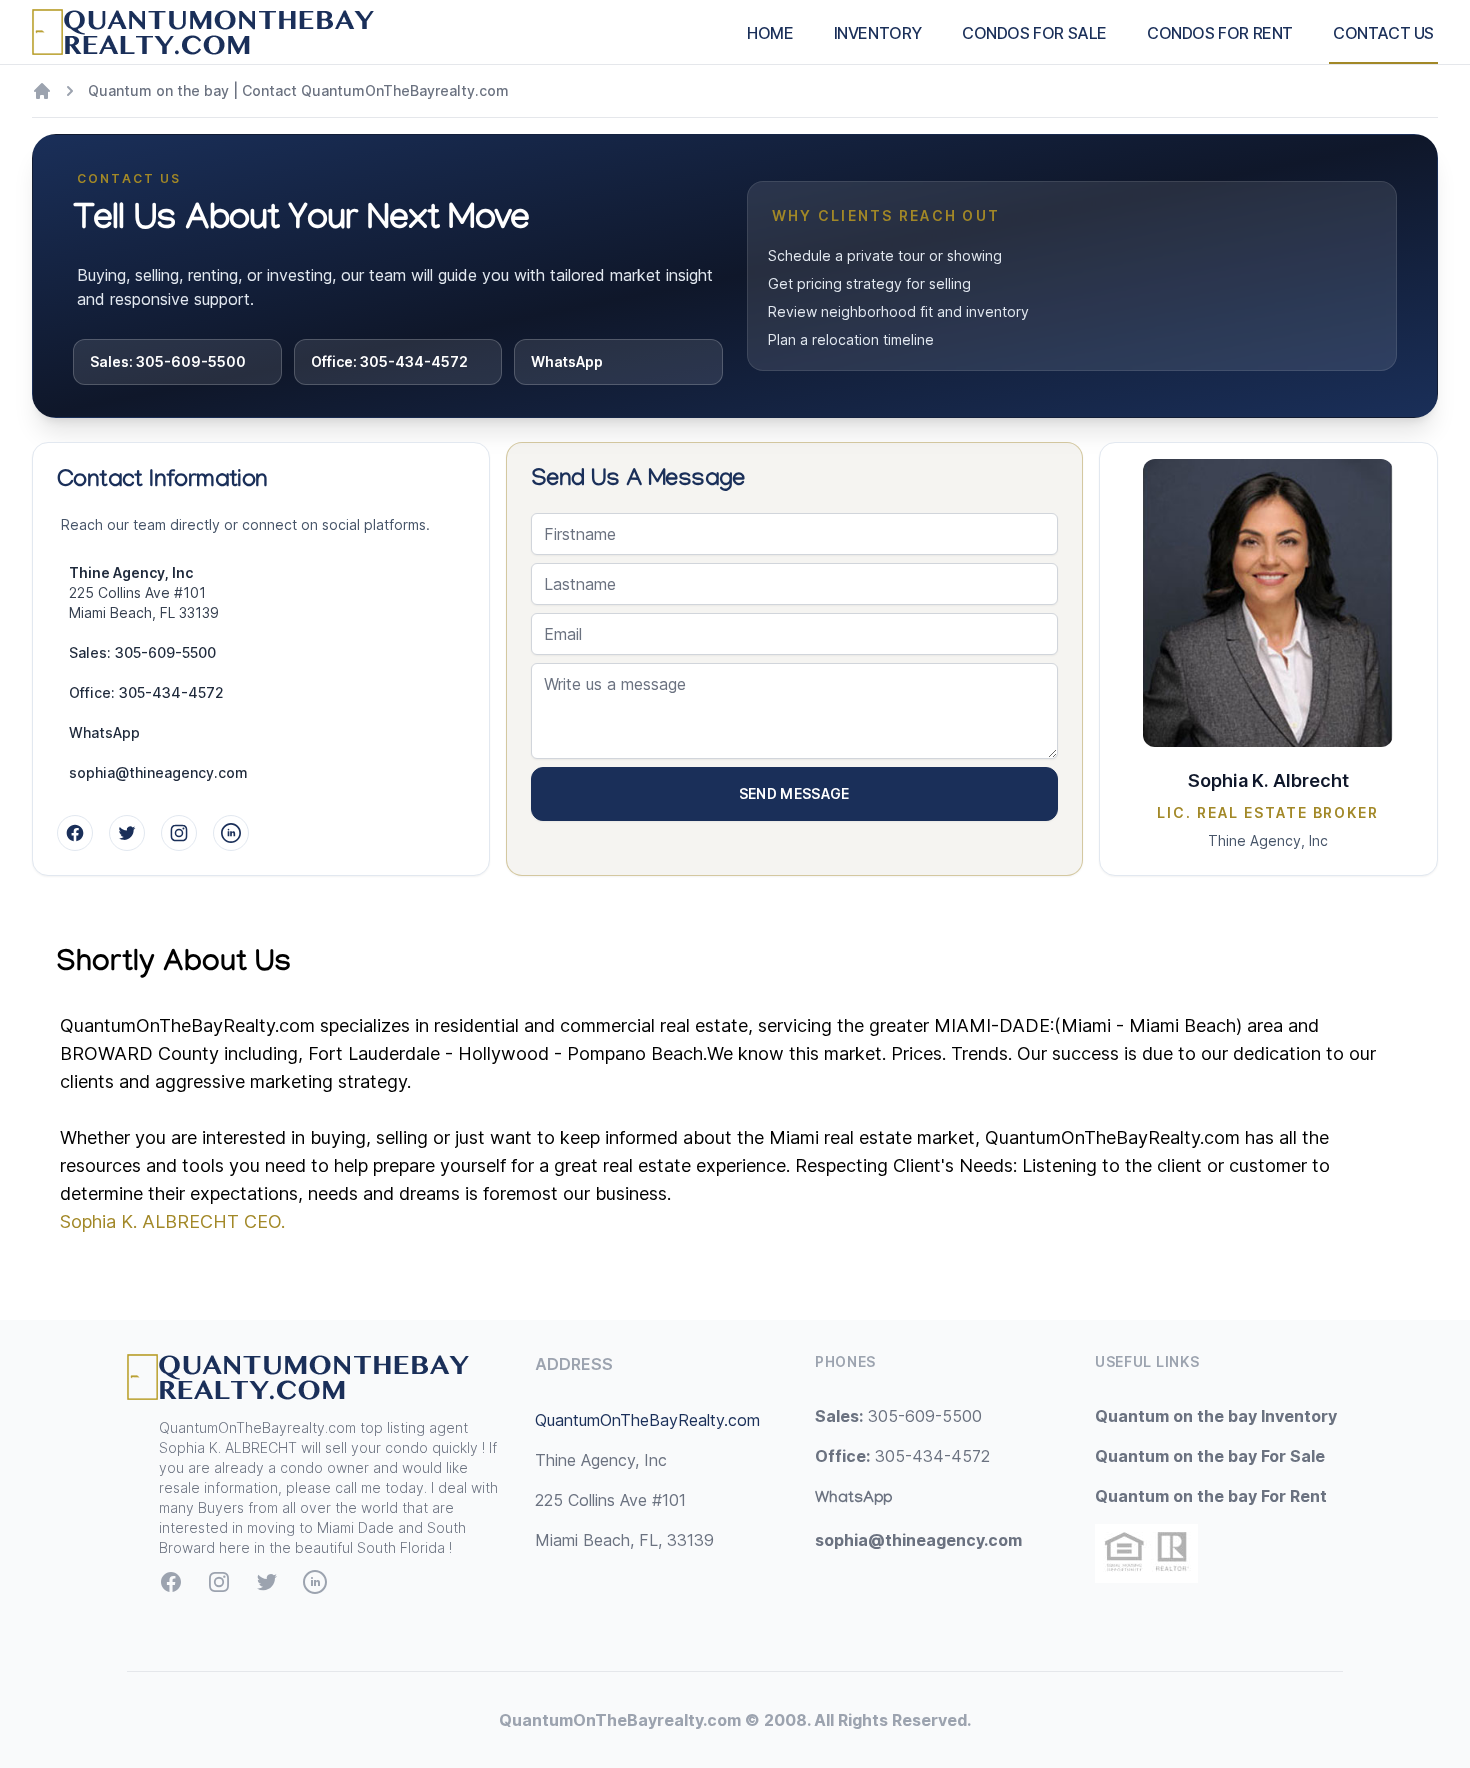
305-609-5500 (898, 1416)
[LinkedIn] (231, 833)
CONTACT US (1383, 33)
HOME (770, 33)
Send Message (794, 793)
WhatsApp (567, 361)
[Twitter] (127, 833)
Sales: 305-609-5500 (168, 361)
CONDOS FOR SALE (1034, 33)
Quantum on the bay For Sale (1210, 1456)
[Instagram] (179, 833)
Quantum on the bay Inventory (1216, 1416)
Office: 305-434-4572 (389, 361)
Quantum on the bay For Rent (1211, 1496)
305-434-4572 (902, 1456)
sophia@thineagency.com (158, 772)
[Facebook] (75, 833)
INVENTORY (878, 33)
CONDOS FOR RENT (1220, 33)
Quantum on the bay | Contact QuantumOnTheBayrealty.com (298, 90)
